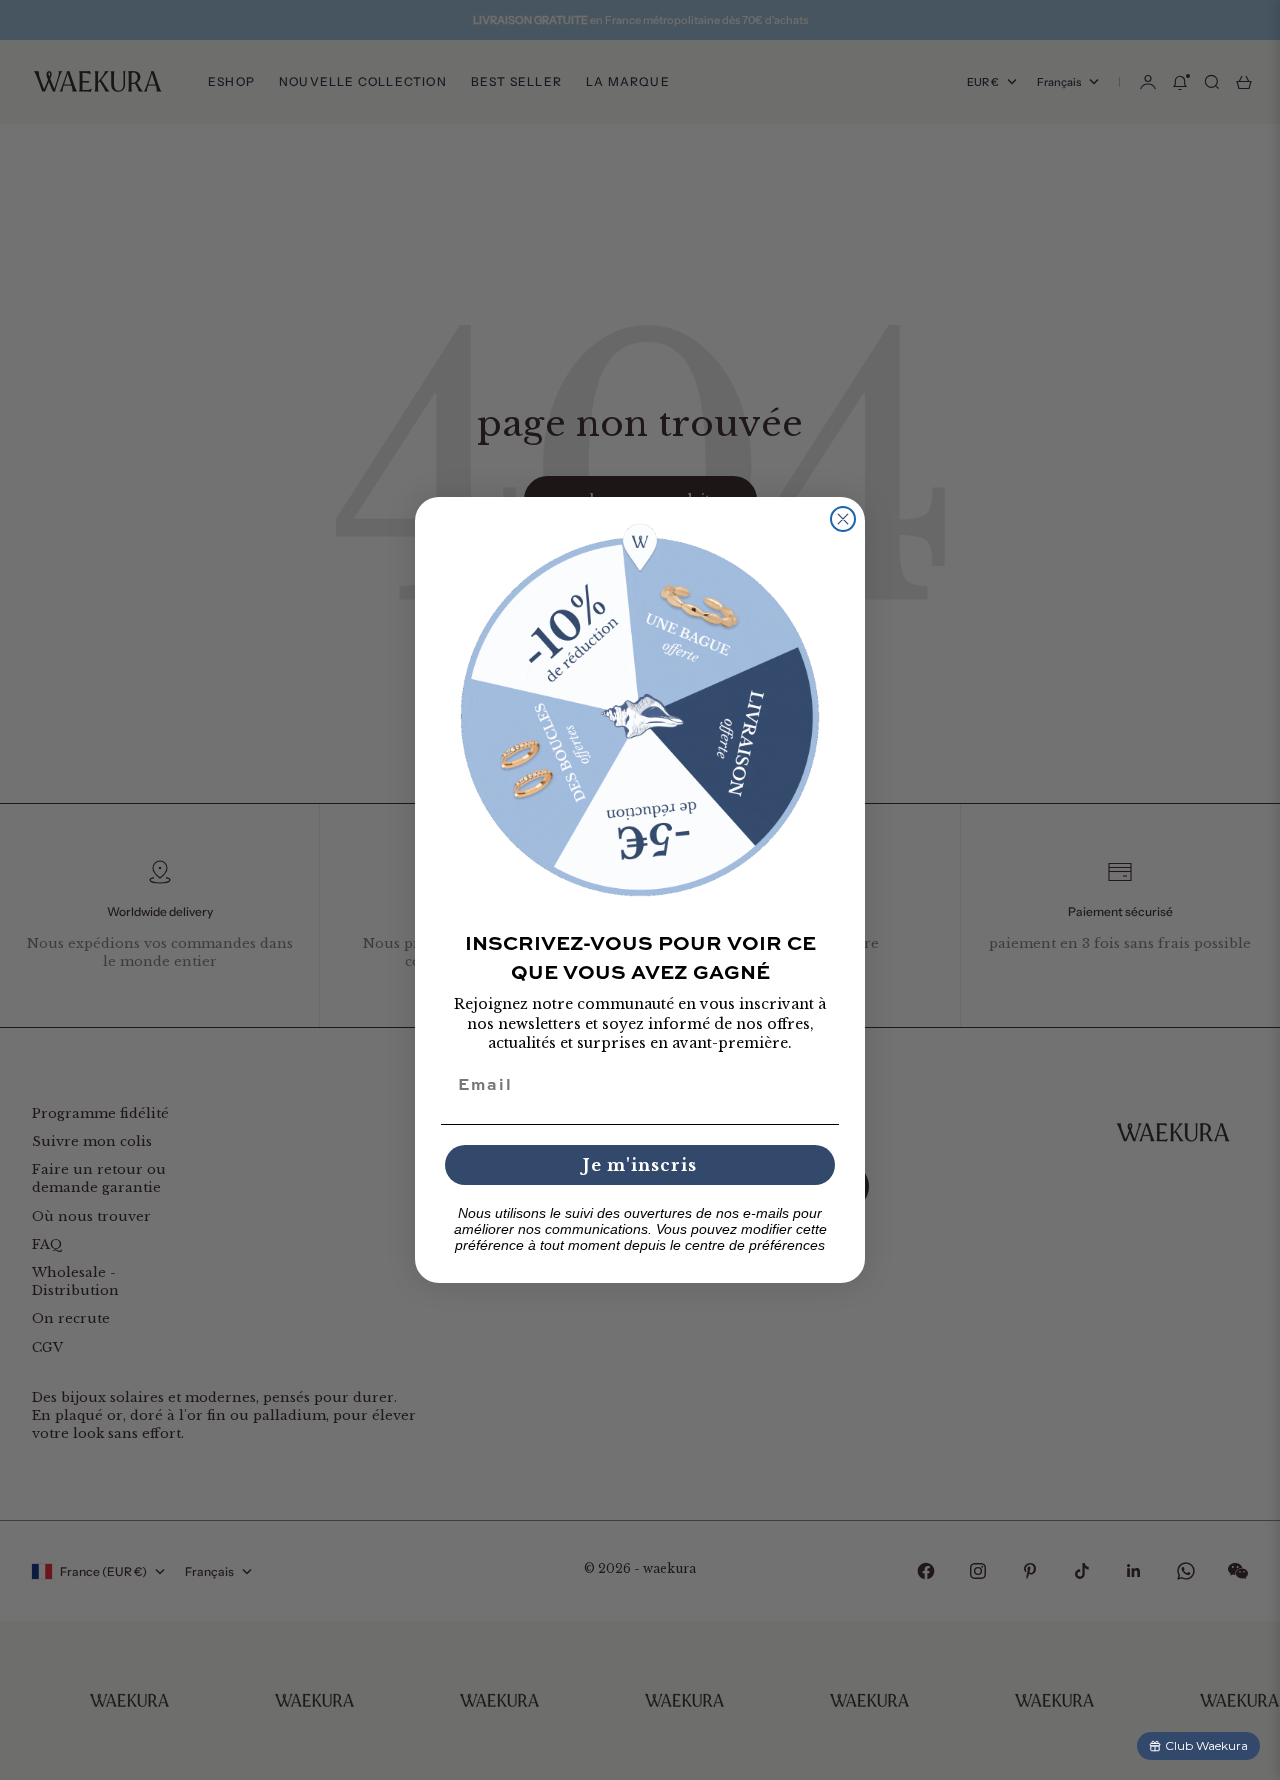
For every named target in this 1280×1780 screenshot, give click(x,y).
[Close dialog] (843, 519)
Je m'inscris (640, 1165)
